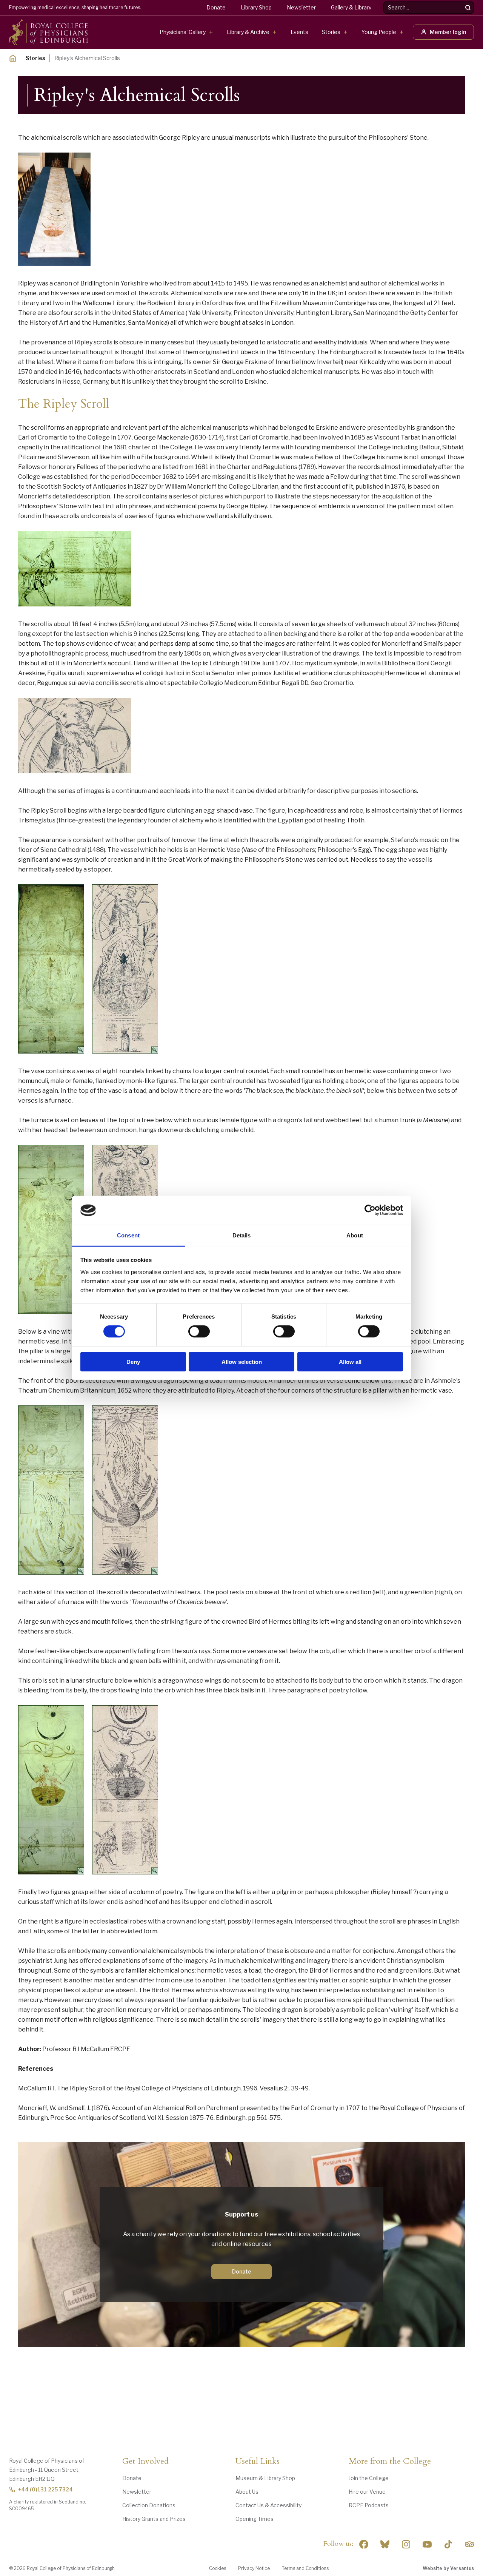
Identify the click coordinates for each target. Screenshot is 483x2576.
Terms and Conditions (305, 2568)
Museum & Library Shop (265, 2478)
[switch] (199, 1331)
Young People (379, 32)
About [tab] (355, 1235)
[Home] (13, 58)
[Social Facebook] (364, 2544)
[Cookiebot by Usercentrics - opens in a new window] (370, 1210)
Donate (216, 7)
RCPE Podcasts (369, 2505)
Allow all (350, 1361)
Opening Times (255, 2519)
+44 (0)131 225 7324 (45, 2489)
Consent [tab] (128, 1235)
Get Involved (145, 2462)
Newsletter (301, 7)
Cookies (218, 2568)
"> (385, 2544)
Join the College (369, 2478)
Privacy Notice (254, 2568)
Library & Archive (248, 32)
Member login (448, 32)
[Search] (468, 8)
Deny (133, 1361)
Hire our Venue (367, 2492)
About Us (247, 2492)
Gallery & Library (351, 7)
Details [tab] (242, 1235)
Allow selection (242, 1361)
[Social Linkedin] (406, 2544)
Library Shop (256, 7)
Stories (331, 32)
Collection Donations (149, 2505)
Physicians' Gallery (183, 32)
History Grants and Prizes (154, 2519)
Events (299, 32)
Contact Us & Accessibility (268, 2505)
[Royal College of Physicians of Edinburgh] (48, 32)
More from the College (390, 2462)
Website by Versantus (448, 2568)
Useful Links (258, 2462)
